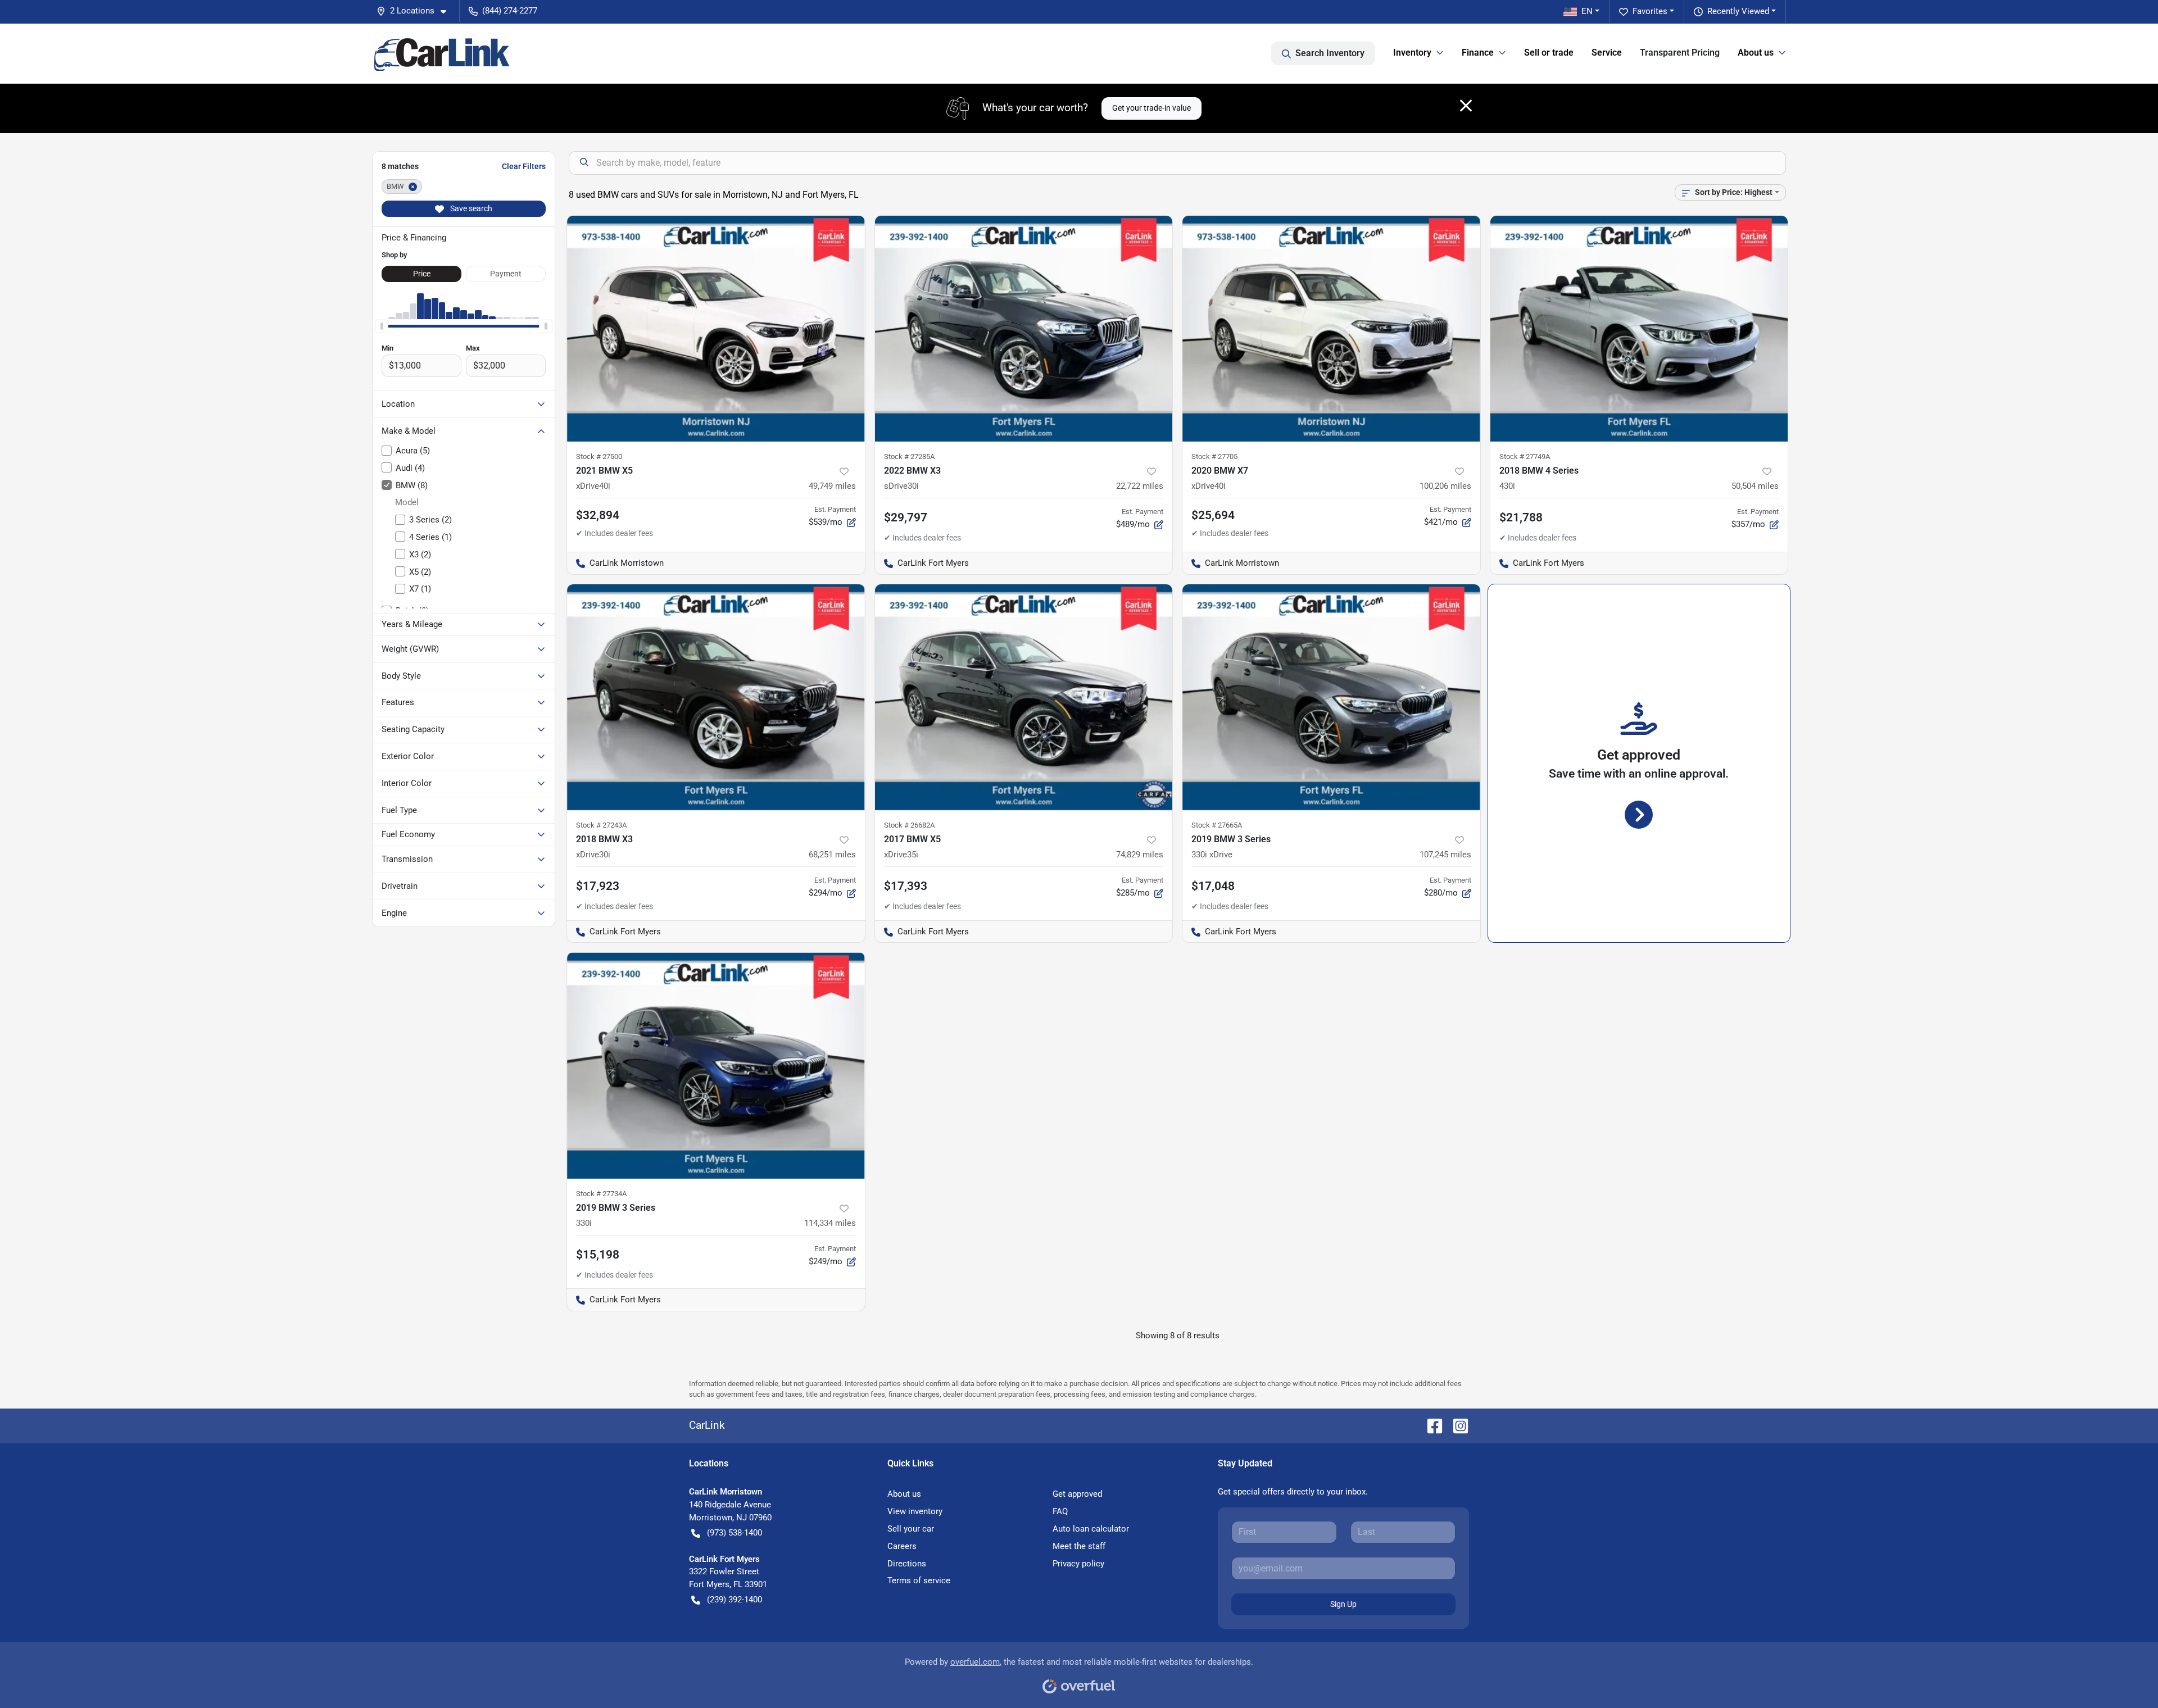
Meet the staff (1079, 1546)
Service (1607, 53)
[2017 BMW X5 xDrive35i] (1024, 697)
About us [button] (1756, 53)
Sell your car (911, 1529)
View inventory (915, 1511)
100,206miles (1445, 486)
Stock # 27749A (1525, 456)
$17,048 (1213, 886)
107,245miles (1445, 855)
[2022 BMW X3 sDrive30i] (1024, 329)
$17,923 (598, 886)
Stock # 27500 (599, 456)
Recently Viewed (1738, 11)
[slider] (382, 326)
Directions (907, 1564)
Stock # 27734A (601, 1194)
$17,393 (906, 886)
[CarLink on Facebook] (1430, 1425)
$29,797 (906, 517)
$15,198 (598, 1255)
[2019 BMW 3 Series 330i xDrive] (1331, 697)
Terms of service (919, 1580)
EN (1587, 11)
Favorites (1650, 11)
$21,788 (1521, 517)
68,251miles (832, 855)
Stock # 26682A (909, 825)
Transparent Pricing (1680, 53)
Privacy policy (1078, 1564)
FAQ (1060, 1511)
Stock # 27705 (1214, 456)
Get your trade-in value (1151, 108)
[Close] (1466, 106)
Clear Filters (524, 166)
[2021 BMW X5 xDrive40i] (716, 329)
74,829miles (1140, 855)
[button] (416, 11)
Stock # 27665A (1217, 825)
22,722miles (1140, 486)
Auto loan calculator (1091, 1529)
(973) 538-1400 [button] (735, 1533)
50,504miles (1755, 486)
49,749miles (832, 486)
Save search (470, 208)
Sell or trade (1549, 53)
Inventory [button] (1412, 53)
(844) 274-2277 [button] (510, 11)
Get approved (1077, 1494)
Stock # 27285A (909, 456)
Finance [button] (1478, 53)
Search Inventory (1330, 53)
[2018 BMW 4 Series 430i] (1639, 329)
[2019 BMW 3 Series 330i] (716, 1065)
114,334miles (830, 1223)
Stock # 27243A (601, 825)
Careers (902, 1546)
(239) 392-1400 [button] (735, 1600)
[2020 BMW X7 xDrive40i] (1331, 329)
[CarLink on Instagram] (1456, 1425)
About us (904, 1494)
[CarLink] (443, 53)
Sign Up (1343, 1604)
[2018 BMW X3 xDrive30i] (716, 697)
